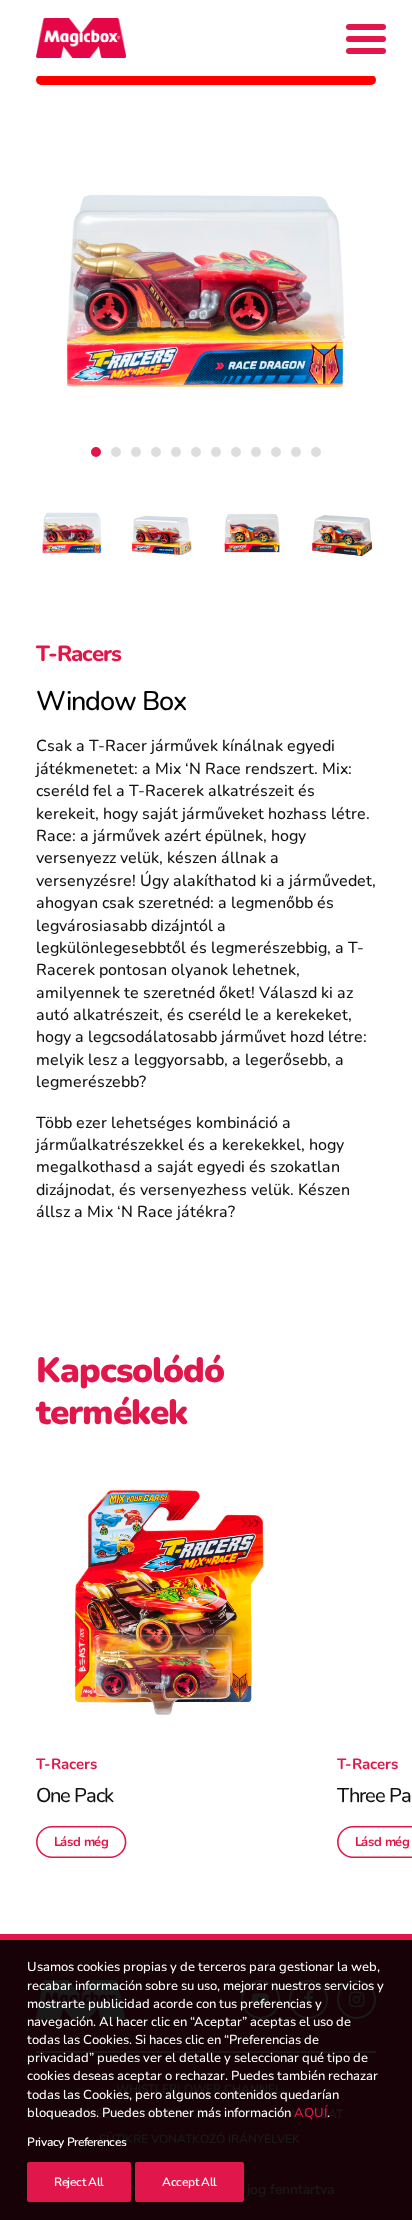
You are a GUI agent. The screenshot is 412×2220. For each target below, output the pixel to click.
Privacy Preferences (76, 2142)
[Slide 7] (216, 452)
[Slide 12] (316, 452)
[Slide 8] (236, 452)
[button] (168, 1602)
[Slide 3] (136, 452)
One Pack (74, 1795)
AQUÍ (310, 2113)
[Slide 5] (176, 452)
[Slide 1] (96, 452)
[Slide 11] (296, 452)
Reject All (79, 2182)
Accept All (189, 2182)
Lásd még (81, 1842)
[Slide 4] (156, 452)
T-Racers (78, 654)
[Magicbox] (81, 38)
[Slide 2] (116, 452)
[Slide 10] (276, 452)
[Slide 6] (196, 452)
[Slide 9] (256, 452)
